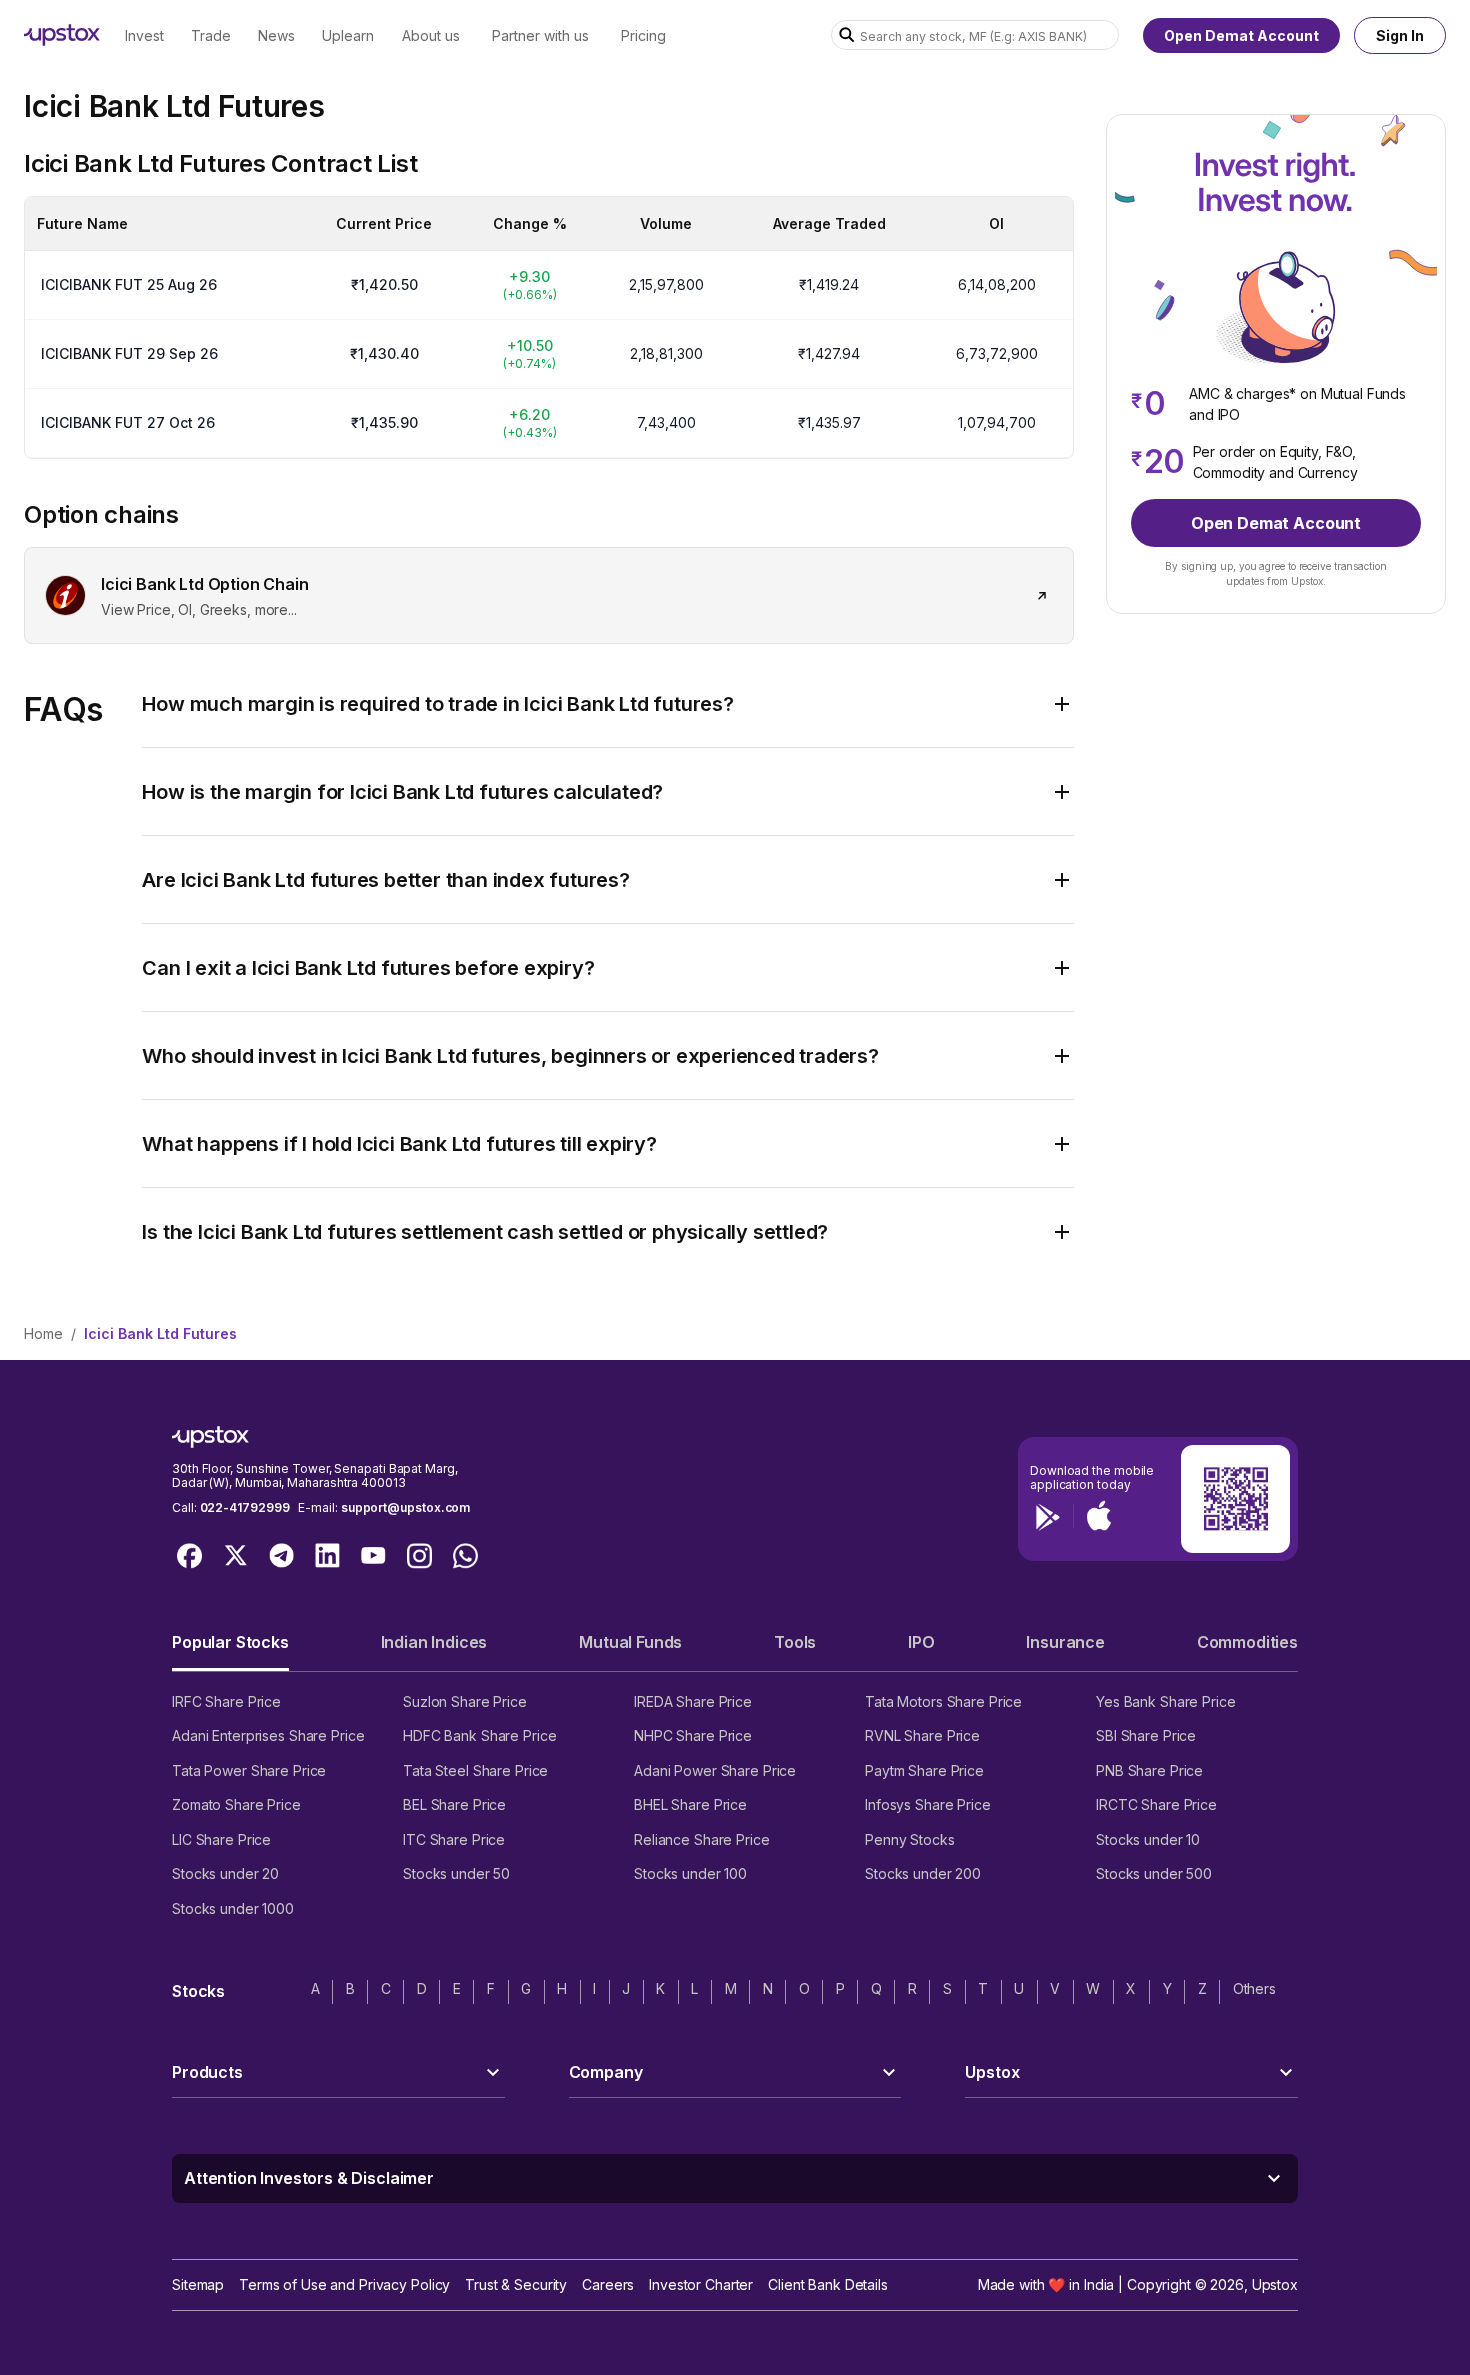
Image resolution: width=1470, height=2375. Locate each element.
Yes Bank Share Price (1166, 1701)
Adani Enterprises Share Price (268, 1735)
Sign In (1400, 35)
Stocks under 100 (690, 1873)
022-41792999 (245, 1507)
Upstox (1275, 2284)
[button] (230, 1650)
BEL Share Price (454, 1804)
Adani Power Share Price (715, 1770)
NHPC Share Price (693, 1735)
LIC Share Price (221, 1839)
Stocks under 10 (1148, 1839)
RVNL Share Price (922, 1735)
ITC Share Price (454, 1839)
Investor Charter (701, 2284)
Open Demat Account (1241, 35)
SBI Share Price (1146, 1735)
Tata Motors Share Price (943, 1701)
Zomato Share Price (236, 1804)
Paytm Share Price (924, 1770)
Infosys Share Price (928, 1804)
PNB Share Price (1149, 1770)
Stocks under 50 (456, 1873)
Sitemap (198, 2284)
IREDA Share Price (693, 1701)
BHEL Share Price (690, 1804)
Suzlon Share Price (465, 1701)
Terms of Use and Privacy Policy (344, 2284)
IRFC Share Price (226, 1701)
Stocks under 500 (1154, 1873)
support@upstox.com (405, 1507)
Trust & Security (516, 2284)
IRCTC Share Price (1156, 1804)
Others (1254, 1988)
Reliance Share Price (702, 1839)
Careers (608, 2284)
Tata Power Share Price (249, 1770)
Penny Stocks (910, 1839)
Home (43, 1333)
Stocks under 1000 (233, 1908)
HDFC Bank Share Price (479, 1735)
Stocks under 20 (225, 1873)
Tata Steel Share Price (475, 1770)
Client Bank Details (828, 2284)
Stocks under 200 (923, 1873)
